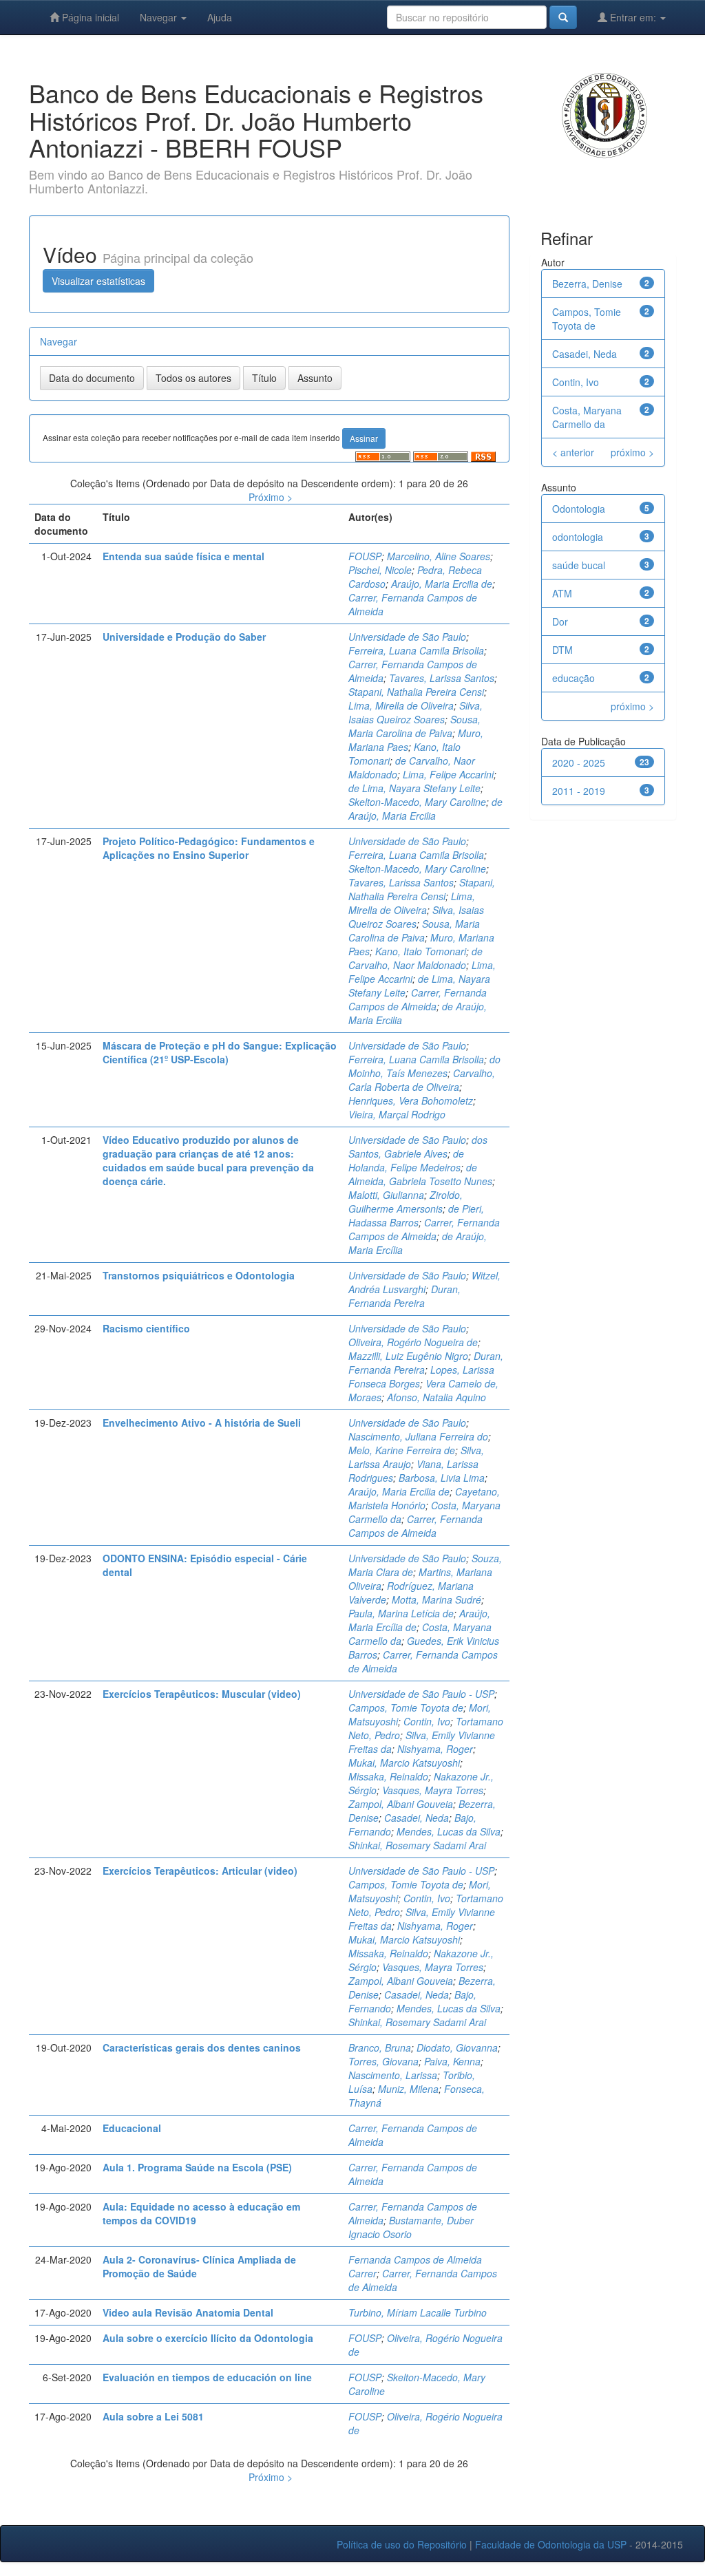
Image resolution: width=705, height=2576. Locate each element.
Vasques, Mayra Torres (433, 1790)
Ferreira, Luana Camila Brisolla (416, 650)
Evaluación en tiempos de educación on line (207, 2377)
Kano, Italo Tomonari (421, 951)
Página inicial (89, 17)
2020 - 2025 (579, 763)
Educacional (132, 2128)
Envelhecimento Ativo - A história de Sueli (202, 1423)
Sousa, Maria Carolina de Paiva (414, 726)
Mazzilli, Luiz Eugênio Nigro (408, 1356)
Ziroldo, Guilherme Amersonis (406, 1202)
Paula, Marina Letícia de (401, 1613)
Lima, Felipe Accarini (448, 774)
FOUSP (365, 556)
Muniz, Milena (408, 2089)
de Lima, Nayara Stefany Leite (414, 788)
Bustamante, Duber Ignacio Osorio (411, 2227)
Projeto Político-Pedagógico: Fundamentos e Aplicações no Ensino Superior (209, 848)
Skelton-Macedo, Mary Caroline (417, 802)
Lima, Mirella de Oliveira (401, 705)
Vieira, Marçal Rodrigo (397, 1114)
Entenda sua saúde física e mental (183, 556)
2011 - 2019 (579, 791)
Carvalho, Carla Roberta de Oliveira (422, 1080)
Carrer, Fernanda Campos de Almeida (418, 999)
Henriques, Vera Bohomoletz (411, 1100)
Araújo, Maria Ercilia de (442, 584)
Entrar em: (633, 17)
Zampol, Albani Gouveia (401, 1804)
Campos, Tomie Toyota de (406, 1707)
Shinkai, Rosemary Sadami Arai (417, 1845)
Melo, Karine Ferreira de (402, 1450)
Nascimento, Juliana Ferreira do (418, 1436)
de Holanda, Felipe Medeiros (406, 1160)
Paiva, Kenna (452, 2061)
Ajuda (220, 17)
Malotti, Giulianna (386, 1195)
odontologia (578, 537)
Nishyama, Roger (435, 1749)
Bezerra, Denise (587, 284)
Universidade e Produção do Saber (184, 637)
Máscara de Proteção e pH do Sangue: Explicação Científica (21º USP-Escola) (220, 1052)
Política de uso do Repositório (402, 2544)
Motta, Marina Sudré (436, 1599)
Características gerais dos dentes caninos (202, 2047)
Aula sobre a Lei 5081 (153, 2416)
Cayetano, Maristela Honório (424, 1498)
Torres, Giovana (383, 2061)
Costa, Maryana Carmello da (587, 417)
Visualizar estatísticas (98, 281)
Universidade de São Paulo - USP (421, 1694)
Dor (560, 621)
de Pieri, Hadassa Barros (416, 1215)
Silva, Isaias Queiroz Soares (415, 712)
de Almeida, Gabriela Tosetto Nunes (420, 1174)
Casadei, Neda (417, 1818)
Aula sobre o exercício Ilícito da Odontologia (208, 2338)
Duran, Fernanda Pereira (404, 1296)
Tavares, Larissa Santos (442, 678)
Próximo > (271, 497)
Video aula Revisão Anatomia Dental (188, 2312)
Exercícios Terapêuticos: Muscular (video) (202, 1694)
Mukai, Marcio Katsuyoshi (404, 1763)
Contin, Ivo (427, 1721)
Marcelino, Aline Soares (439, 556)
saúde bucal (579, 565)
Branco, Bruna (380, 2047)
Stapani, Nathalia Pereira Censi (416, 692)
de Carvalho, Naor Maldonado (415, 958)
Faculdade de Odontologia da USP (551, 2544)
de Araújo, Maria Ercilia (425, 809)
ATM (562, 593)
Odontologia (579, 509)
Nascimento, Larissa (393, 2075)
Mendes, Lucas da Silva (449, 1831)
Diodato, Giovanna (457, 2047)
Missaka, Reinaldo (388, 1776)
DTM (562, 650)
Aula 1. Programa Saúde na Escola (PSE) (197, 2167)
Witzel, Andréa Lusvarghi (424, 1282)
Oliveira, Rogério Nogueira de (413, 1342)
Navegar (160, 17)
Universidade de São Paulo (407, 637)
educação (574, 678)
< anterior (573, 452)
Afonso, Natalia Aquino (436, 1397)
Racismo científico (146, 1328)
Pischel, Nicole (380, 570)
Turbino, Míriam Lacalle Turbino (418, 2312)
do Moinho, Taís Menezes (424, 1066)
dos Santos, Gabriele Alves (418, 1147)
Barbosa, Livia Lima (442, 1478)
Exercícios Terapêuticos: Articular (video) (200, 1871)
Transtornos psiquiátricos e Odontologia (199, 1275)
